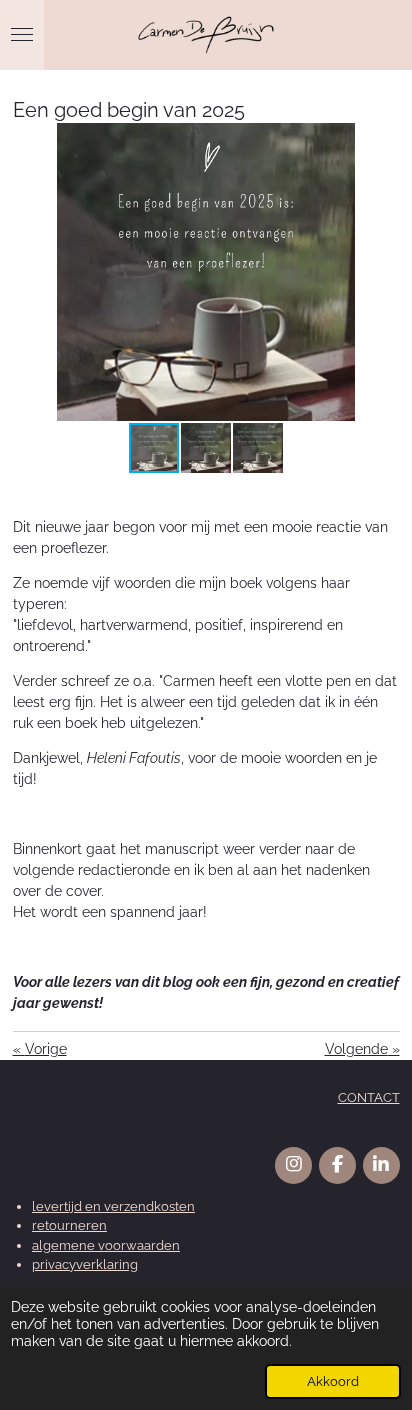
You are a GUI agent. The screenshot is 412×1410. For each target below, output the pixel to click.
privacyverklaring (85, 1264)
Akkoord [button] (333, 1381)
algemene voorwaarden (106, 1245)
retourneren (69, 1225)
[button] (382, 141)
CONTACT (369, 1097)
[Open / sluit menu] (22, 35)
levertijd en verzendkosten (113, 1206)
